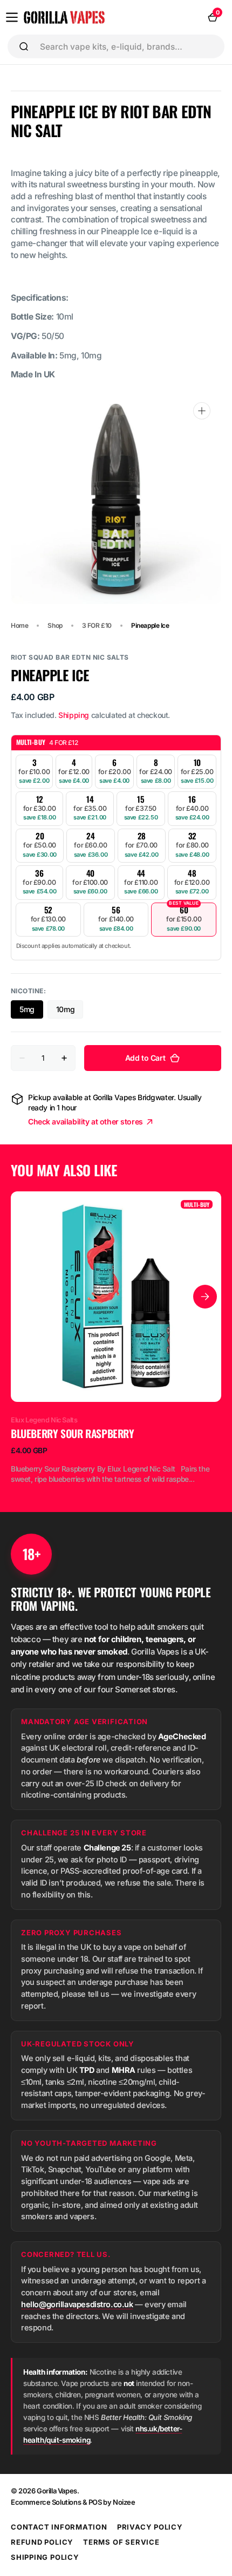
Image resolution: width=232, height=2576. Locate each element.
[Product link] (116, 1338)
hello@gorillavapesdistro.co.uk (77, 2304)
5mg (31, 1012)
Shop (55, 625)
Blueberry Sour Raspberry (73, 1433)
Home (19, 625)
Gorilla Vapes (57, 2491)
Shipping (74, 715)
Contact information (59, 2527)
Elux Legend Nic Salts (44, 1420)
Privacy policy (150, 2527)
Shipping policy (45, 2557)
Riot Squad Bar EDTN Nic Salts (70, 657)
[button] (12, 17)
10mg (70, 1012)
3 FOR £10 (97, 625)
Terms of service (121, 2542)
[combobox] (128, 46)
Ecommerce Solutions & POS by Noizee (73, 2502)
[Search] (24, 46)
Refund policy (42, 2542)
